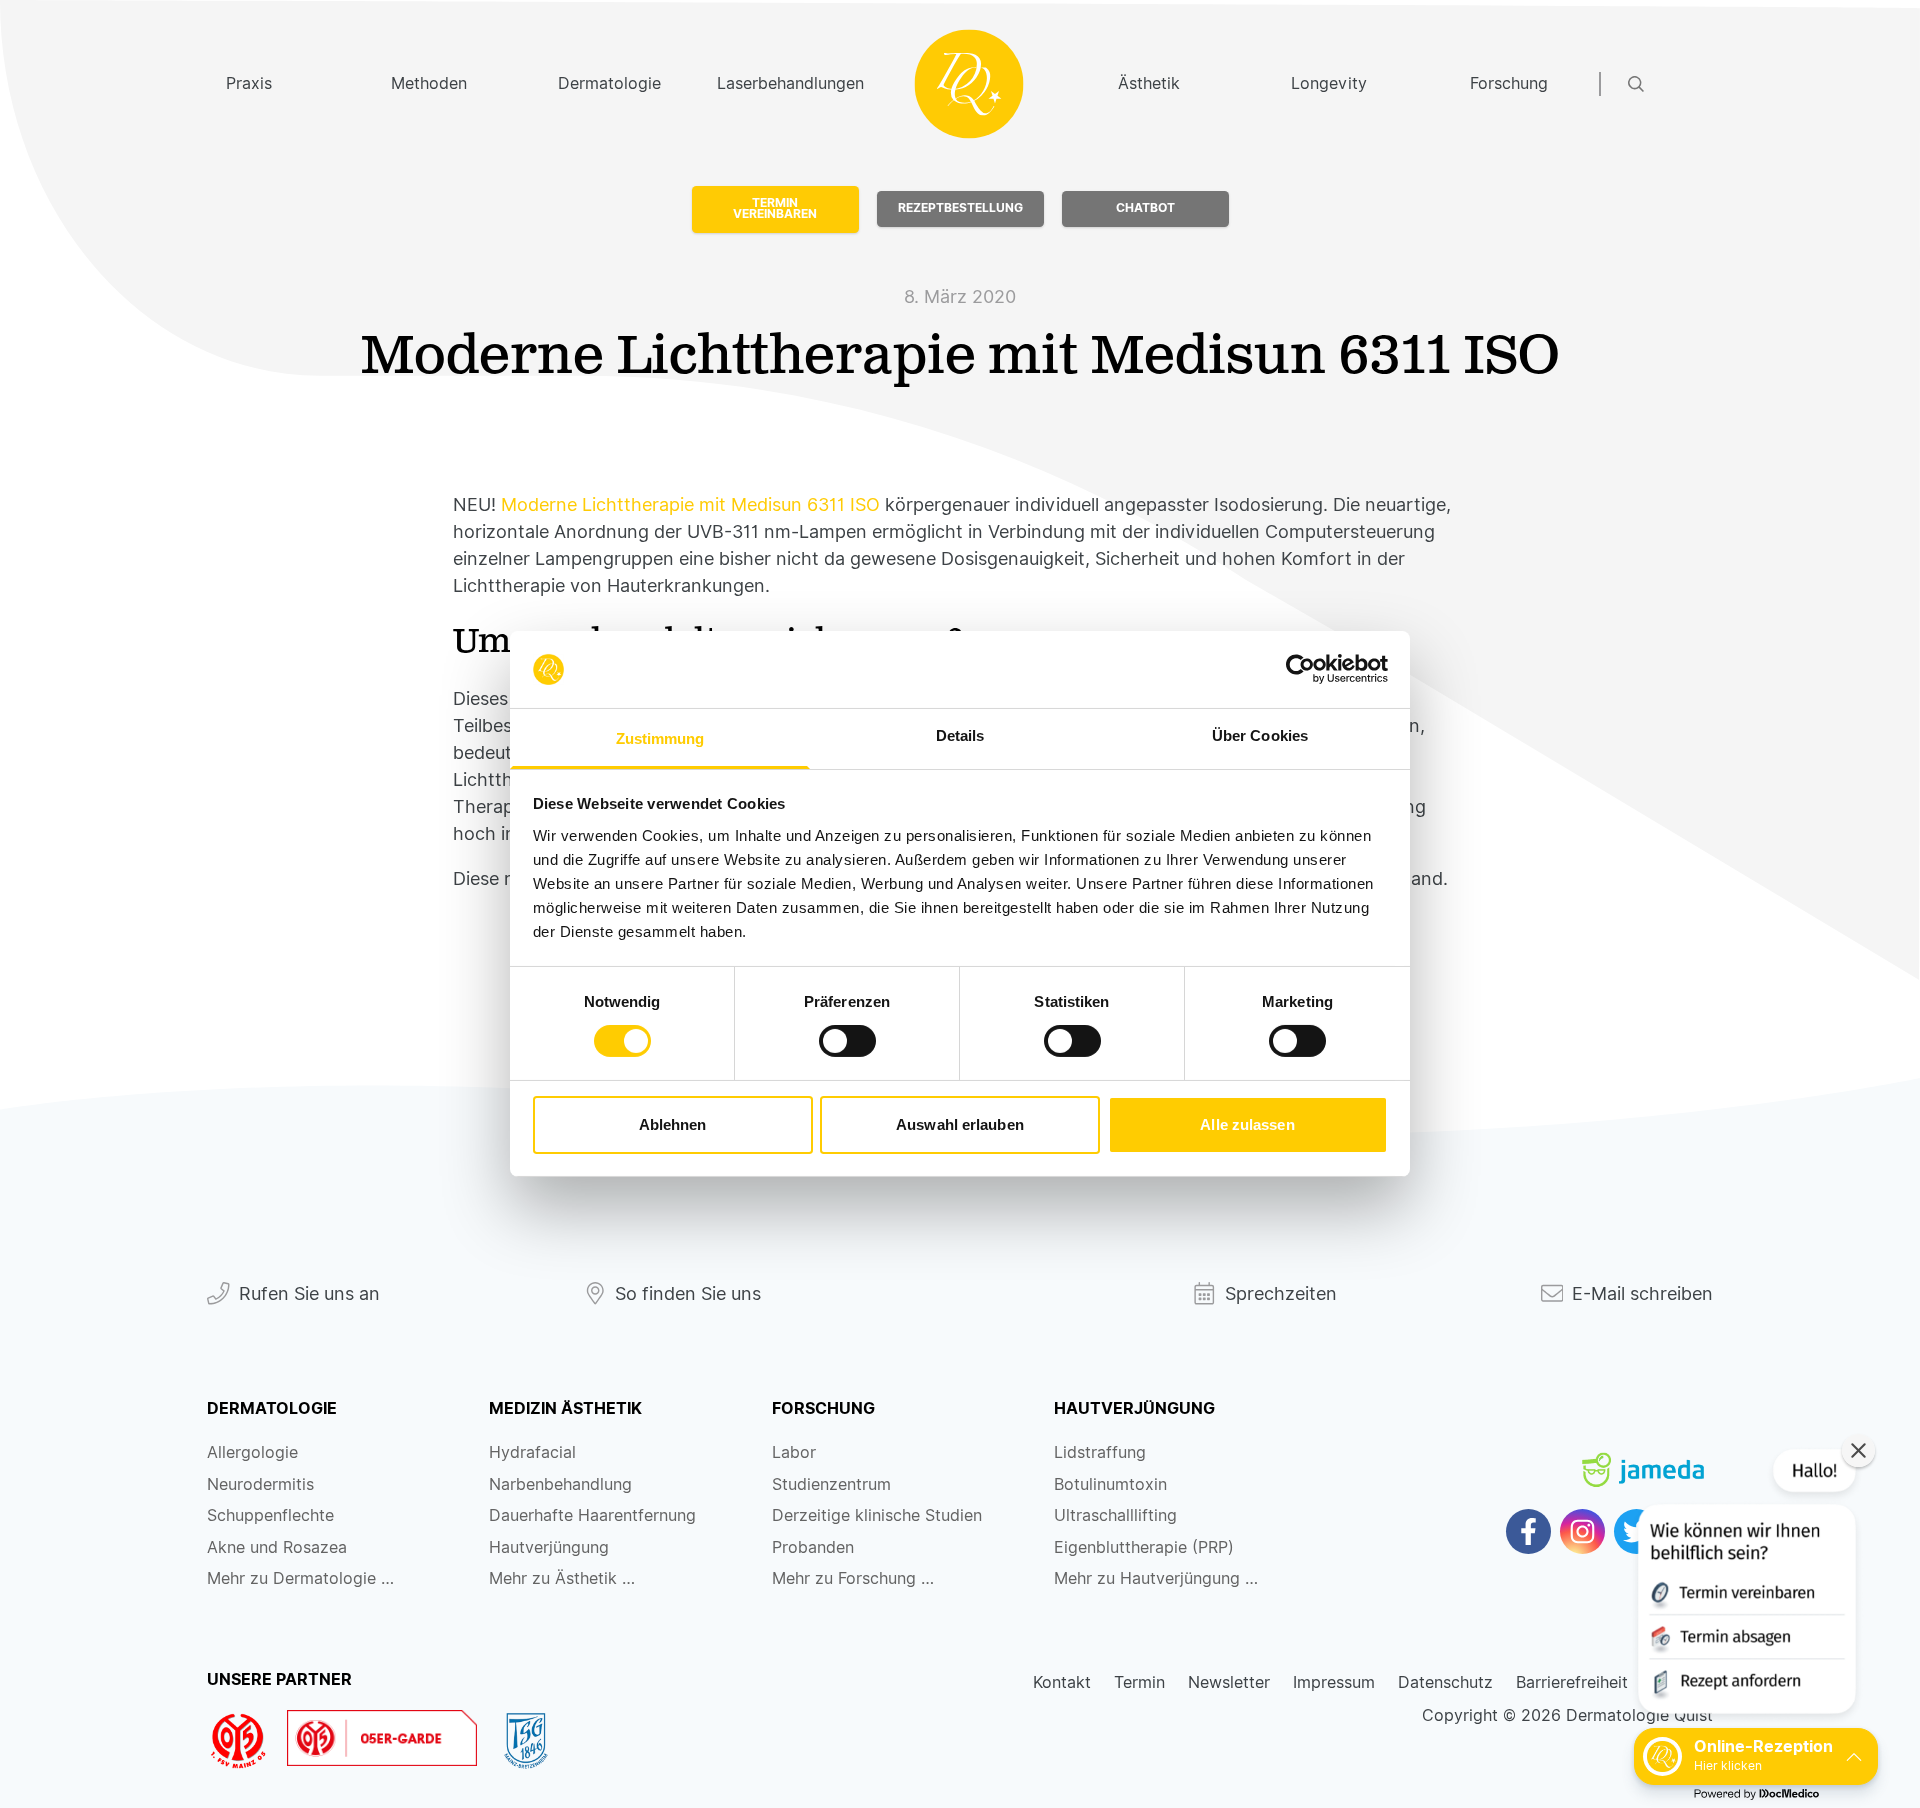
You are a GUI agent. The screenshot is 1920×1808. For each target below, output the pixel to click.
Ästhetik (1149, 83)
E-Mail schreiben (1642, 1293)
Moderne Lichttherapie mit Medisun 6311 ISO (693, 504)
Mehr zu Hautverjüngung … (1156, 1578)
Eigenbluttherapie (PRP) (1144, 1547)
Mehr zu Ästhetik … (562, 1578)
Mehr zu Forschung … (853, 1578)
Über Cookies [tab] (1260, 735)
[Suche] (1671, 84)
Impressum (1334, 1682)
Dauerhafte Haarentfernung (592, 1515)
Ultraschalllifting (1115, 1515)
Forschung (1509, 83)
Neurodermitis (260, 1484)
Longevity (1329, 83)
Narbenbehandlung (560, 1484)
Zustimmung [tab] (660, 738)
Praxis (249, 83)
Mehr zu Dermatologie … (300, 1578)
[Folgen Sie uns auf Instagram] (1582, 1531)
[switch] (847, 1041)
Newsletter (1229, 1682)
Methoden (429, 83)
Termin (1139, 1682)
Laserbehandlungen (789, 83)
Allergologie (252, 1452)
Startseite (969, 83)
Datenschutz (1445, 1682)
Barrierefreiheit (1572, 1682)
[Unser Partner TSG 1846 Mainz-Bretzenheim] (535, 1741)
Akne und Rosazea (277, 1547)
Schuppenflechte (270, 1515)
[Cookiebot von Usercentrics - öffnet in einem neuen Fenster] (1300, 669)
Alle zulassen (1247, 1124)
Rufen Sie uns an (309, 1293)
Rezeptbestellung (960, 208)
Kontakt (1062, 1682)
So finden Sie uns (688, 1293)
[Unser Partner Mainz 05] (247, 1741)
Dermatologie (609, 83)
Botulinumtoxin (1110, 1484)
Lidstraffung (1100, 1452)
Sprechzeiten (1281, 1293)
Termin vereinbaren (775, 209)
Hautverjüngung (549, 1547)
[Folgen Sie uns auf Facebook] (1528, 1531)
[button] (1745, 1585)
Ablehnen (673, 1124)
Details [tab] (960, 735)
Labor (794, 1452)
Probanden (813, 1547)
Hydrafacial (532, 1452)
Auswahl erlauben (960, 1124)
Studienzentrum (831, 1484)
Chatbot (1145, 208)
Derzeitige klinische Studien (877, 1515)
